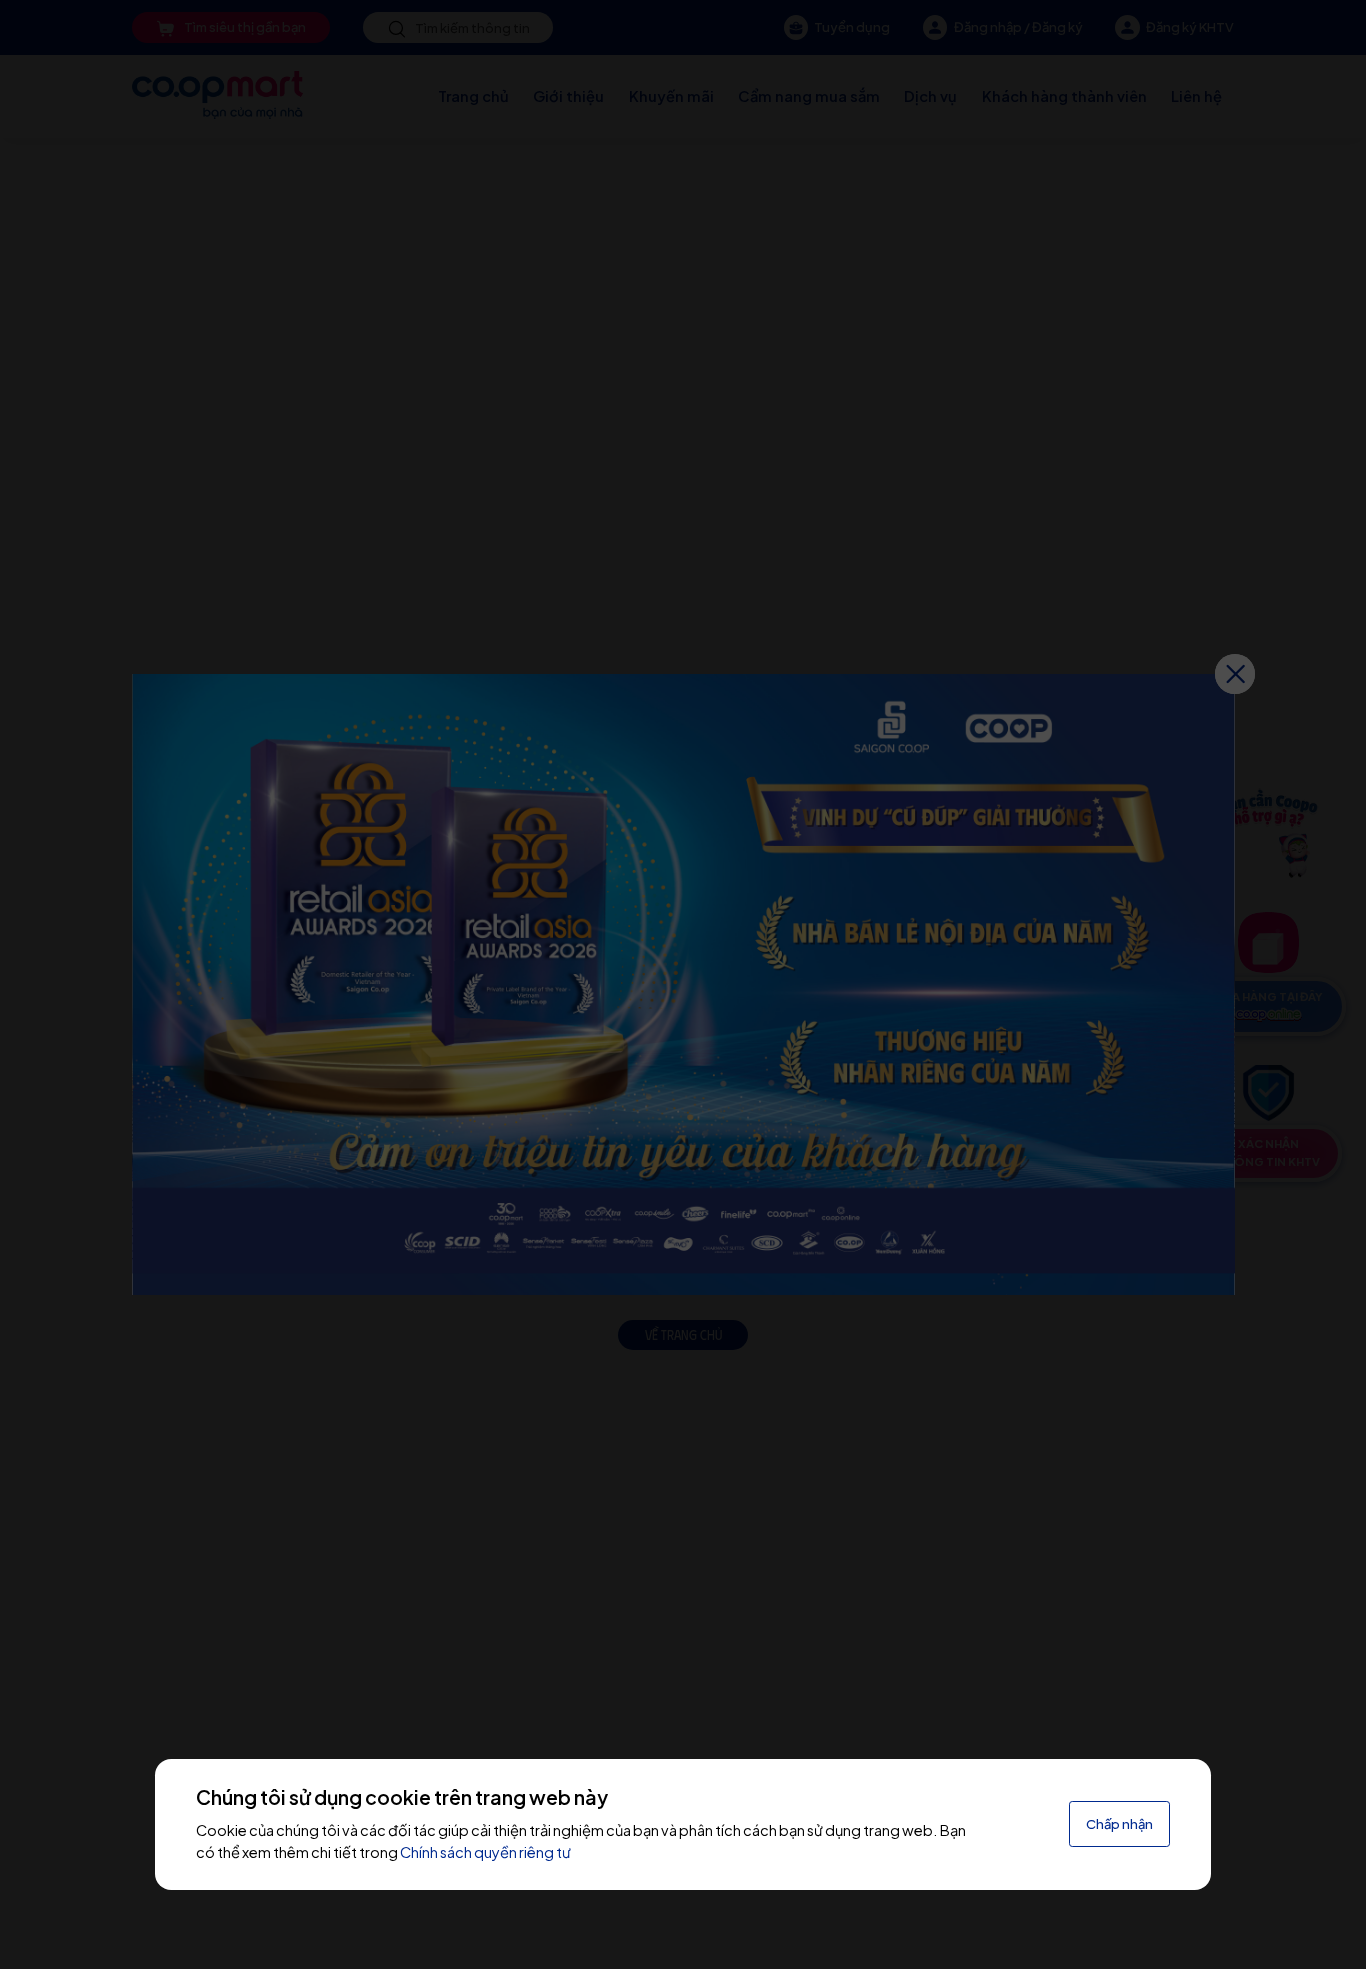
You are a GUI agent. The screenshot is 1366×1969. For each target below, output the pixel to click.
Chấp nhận (1119, 1824)
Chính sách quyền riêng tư (485, 1852)
